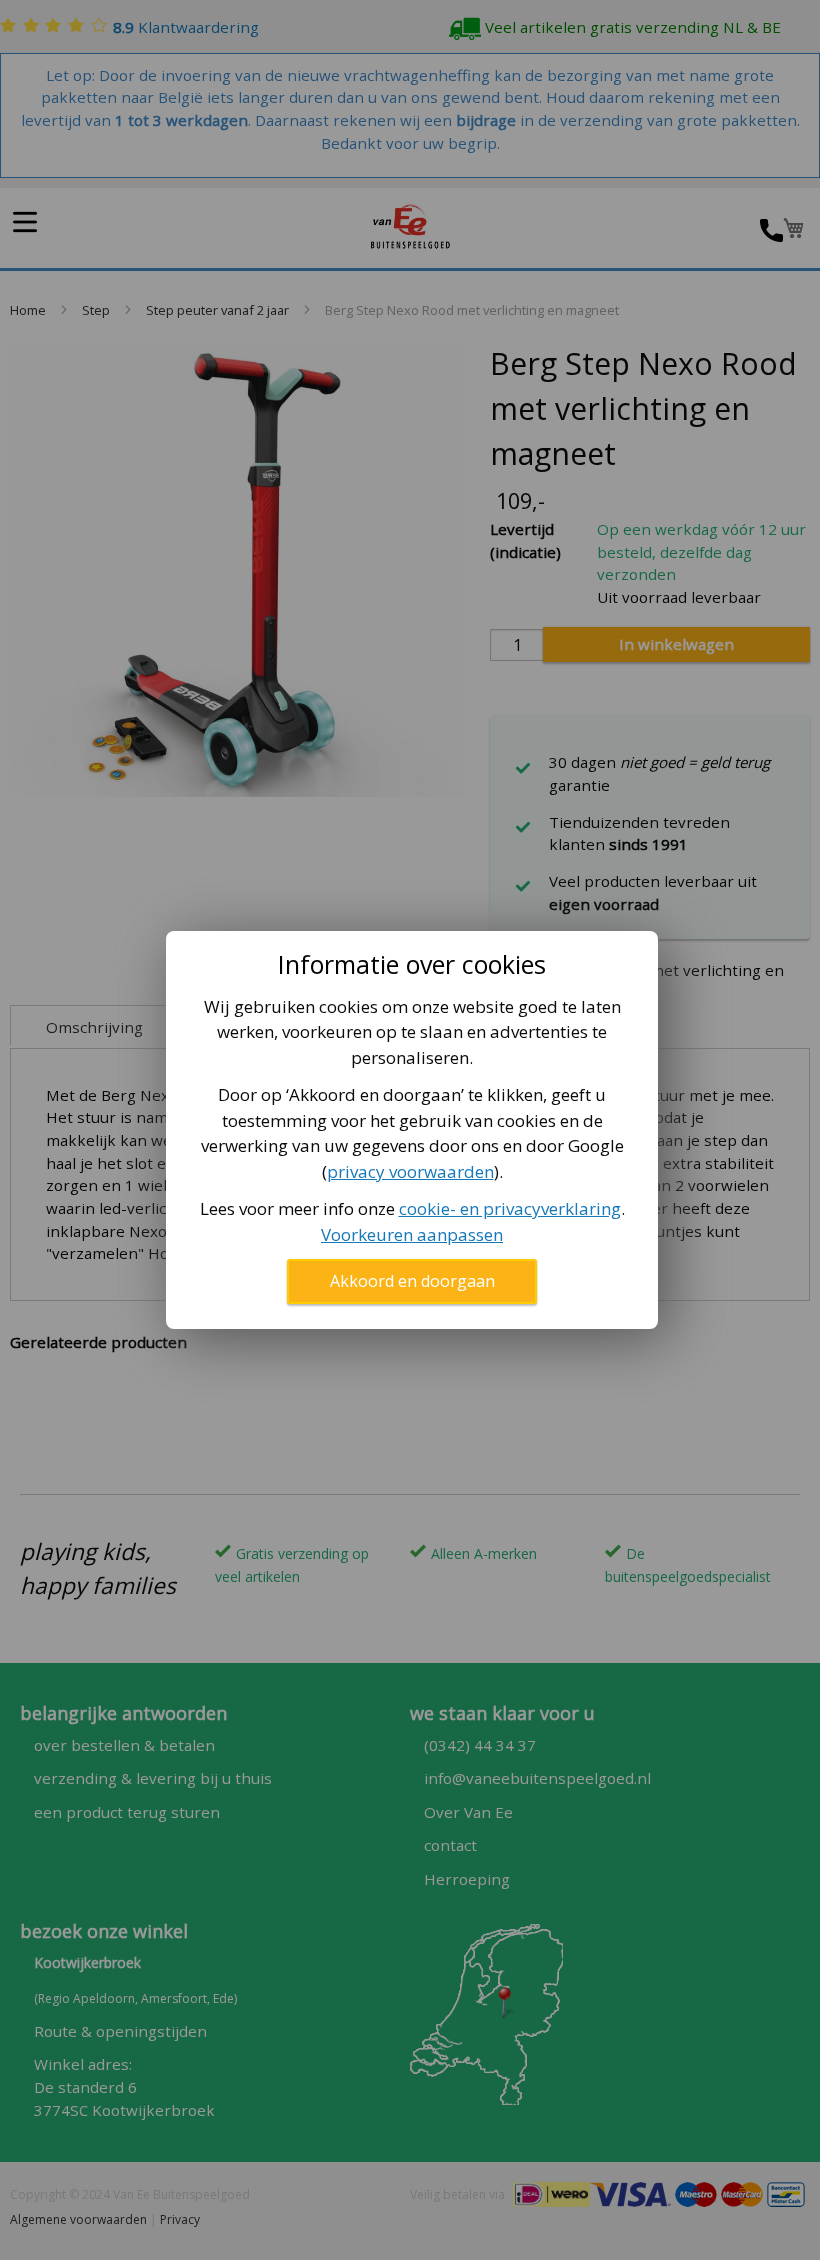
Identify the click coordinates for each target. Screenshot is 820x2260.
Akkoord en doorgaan (412, 1281)
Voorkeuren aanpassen (412, 1234)
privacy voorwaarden (410, 1171)
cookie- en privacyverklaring (510, 1208)
